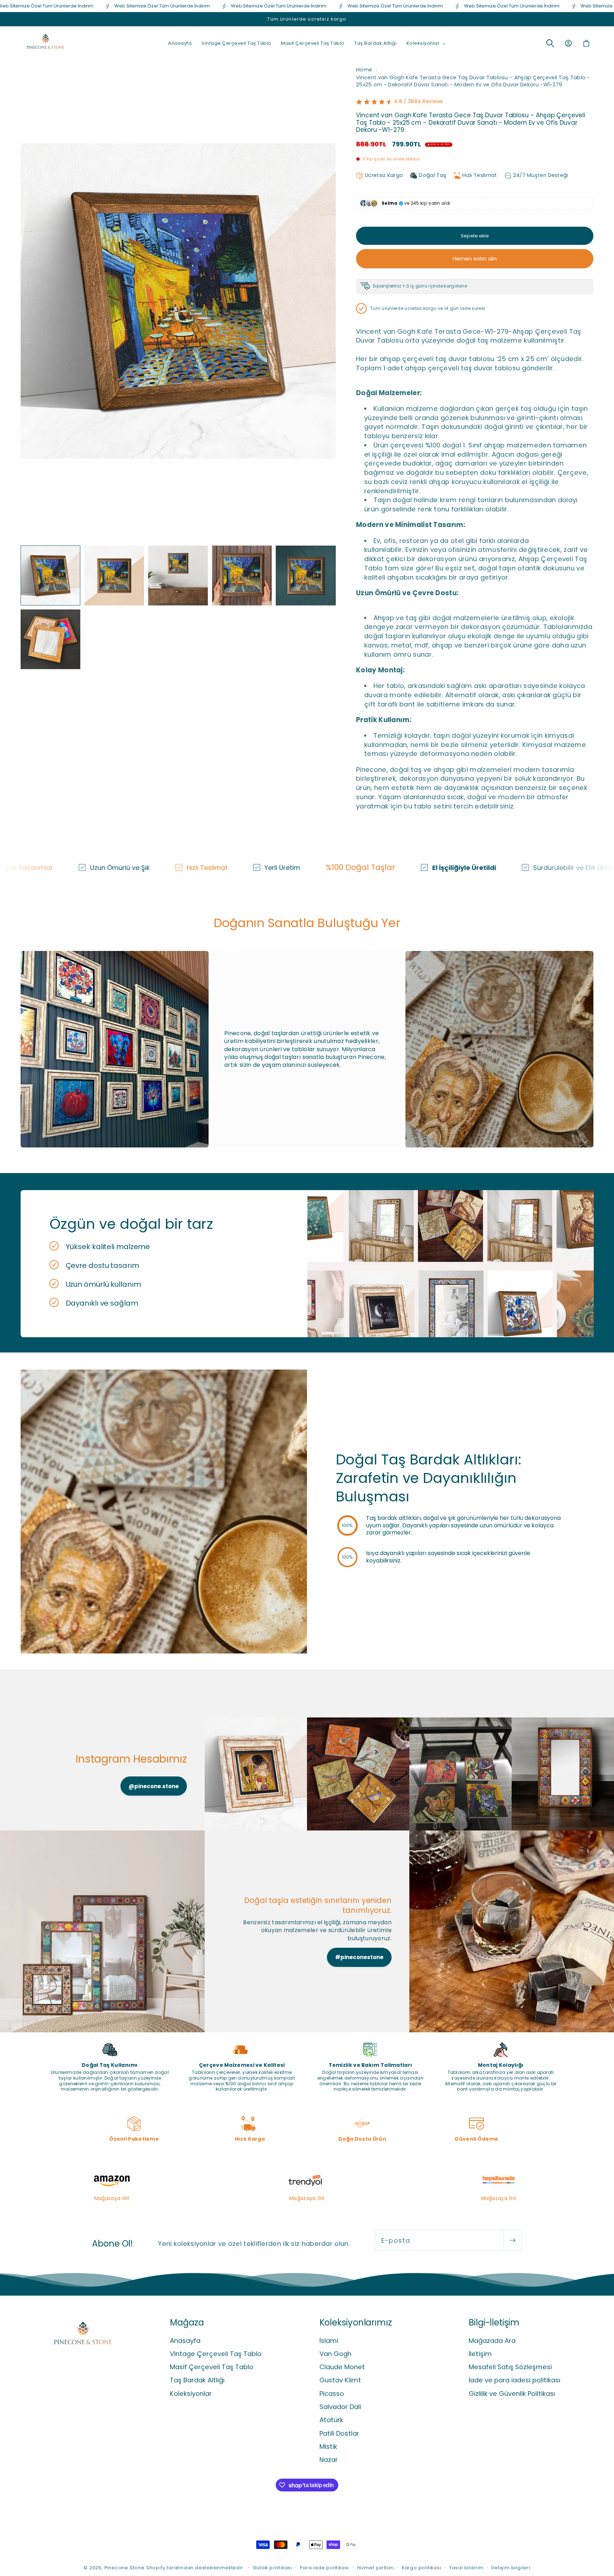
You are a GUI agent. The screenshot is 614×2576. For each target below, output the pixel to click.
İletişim (480, 2354)
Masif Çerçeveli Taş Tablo (212, 2367)
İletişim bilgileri (511, 2568)
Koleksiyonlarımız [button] (356, 2322)
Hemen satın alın (475, 259)
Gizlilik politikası (272, 2568)
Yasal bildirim (466, 2568)
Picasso (332, 2394)
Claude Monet (342, 2367)
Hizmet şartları (376, 2568)
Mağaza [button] (187, 2322)
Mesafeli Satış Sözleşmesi (510, 2367)
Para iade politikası (324, 2568)
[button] (426, 43)
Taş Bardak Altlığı (197, 2380)
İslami (329, 2341)
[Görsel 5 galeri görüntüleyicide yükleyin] (306, 575)
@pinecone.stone (154, 1786)
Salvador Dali (340, 2407)
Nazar (329, 2460)
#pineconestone (359, 1957)
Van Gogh (335, 2354)
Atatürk (331, 2420)
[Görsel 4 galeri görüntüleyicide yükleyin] (242, 575)
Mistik (328, 2446)
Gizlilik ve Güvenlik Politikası (512, 2394)
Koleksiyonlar (191, 2394)
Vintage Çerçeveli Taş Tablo (216, 2354)
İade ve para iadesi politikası (515, 2380)
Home (364, 70)
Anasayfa (185, 2341)
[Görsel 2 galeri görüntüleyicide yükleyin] (114, 575)
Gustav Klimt (340, 2380)
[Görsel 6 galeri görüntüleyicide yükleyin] (50, 639)
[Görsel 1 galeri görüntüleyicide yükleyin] (50, 575)
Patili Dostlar (339, 2433)
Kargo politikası (422, 2568)
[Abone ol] (513, 2241)
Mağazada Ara (492, 2341)
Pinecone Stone (125, 2568)
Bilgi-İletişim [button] (494, 2322)
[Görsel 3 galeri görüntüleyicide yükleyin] (178, 575)
